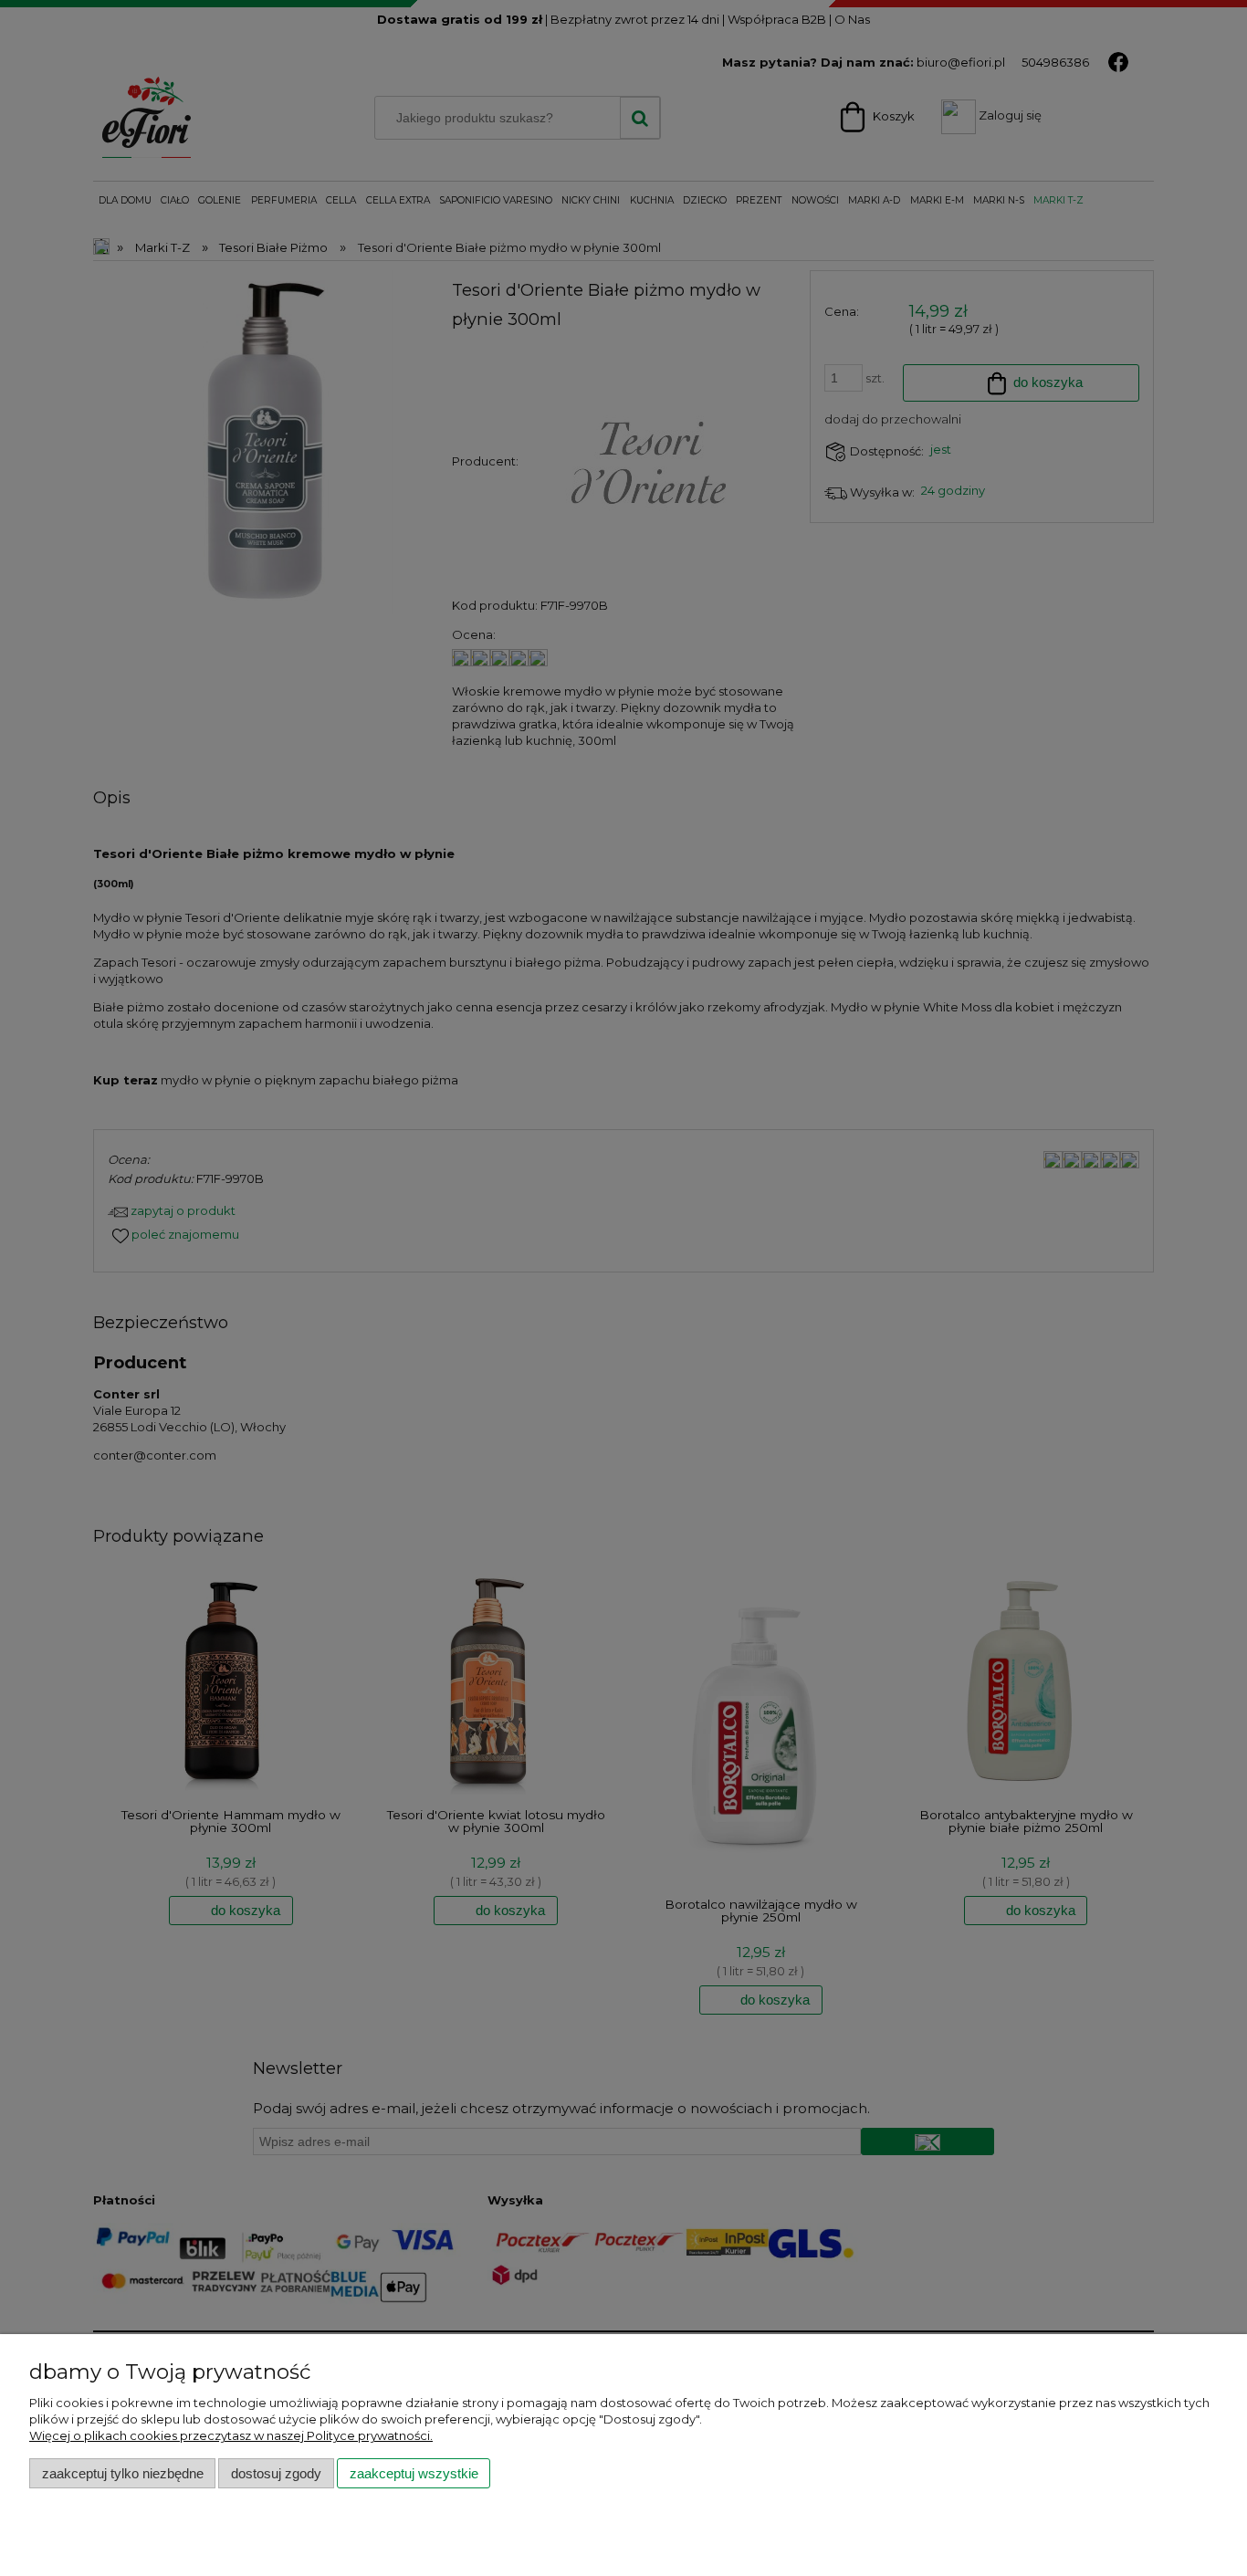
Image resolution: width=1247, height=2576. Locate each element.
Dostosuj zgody (276, 2473)
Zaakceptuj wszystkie (414, 2473)
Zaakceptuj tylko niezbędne (123, 2473)
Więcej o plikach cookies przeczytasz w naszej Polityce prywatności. (231, 2435)
